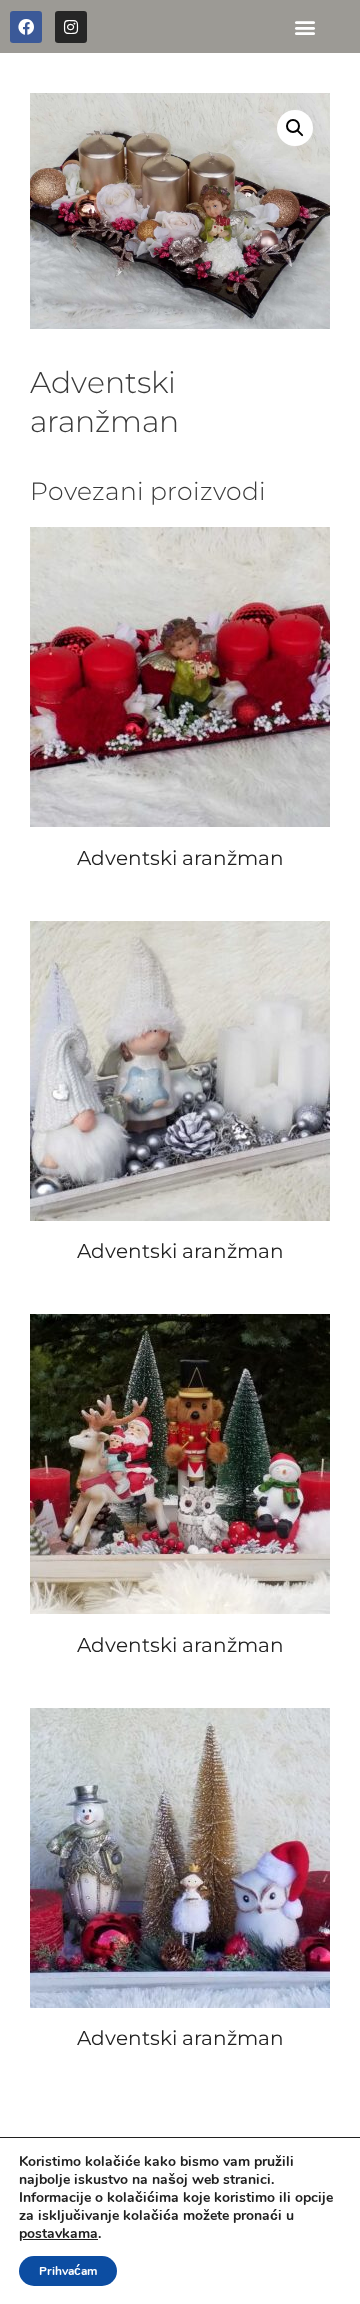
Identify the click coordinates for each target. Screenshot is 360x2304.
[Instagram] (71, 27)
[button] (304, 26)
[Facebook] (26, 27)
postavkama (58, 2234)
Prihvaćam (68, 2271)
